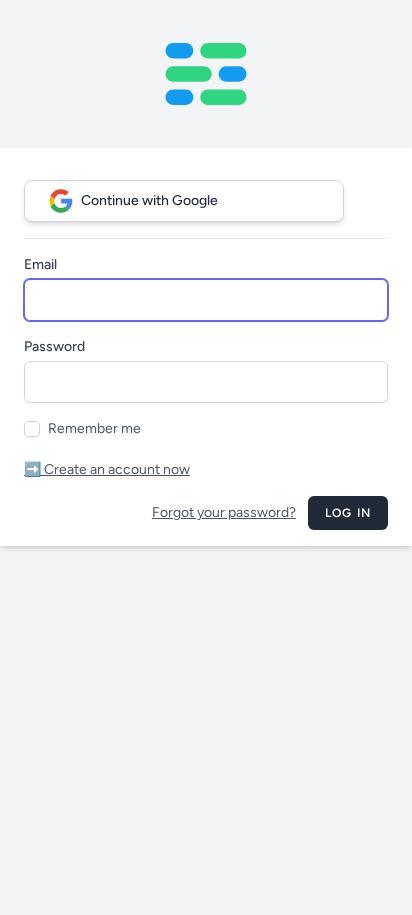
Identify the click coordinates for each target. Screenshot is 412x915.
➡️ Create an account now (107, 469)
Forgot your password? (224, 512)
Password (54, 346)
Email (40, 264)
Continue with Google (149, 200)
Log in (348, 513)
